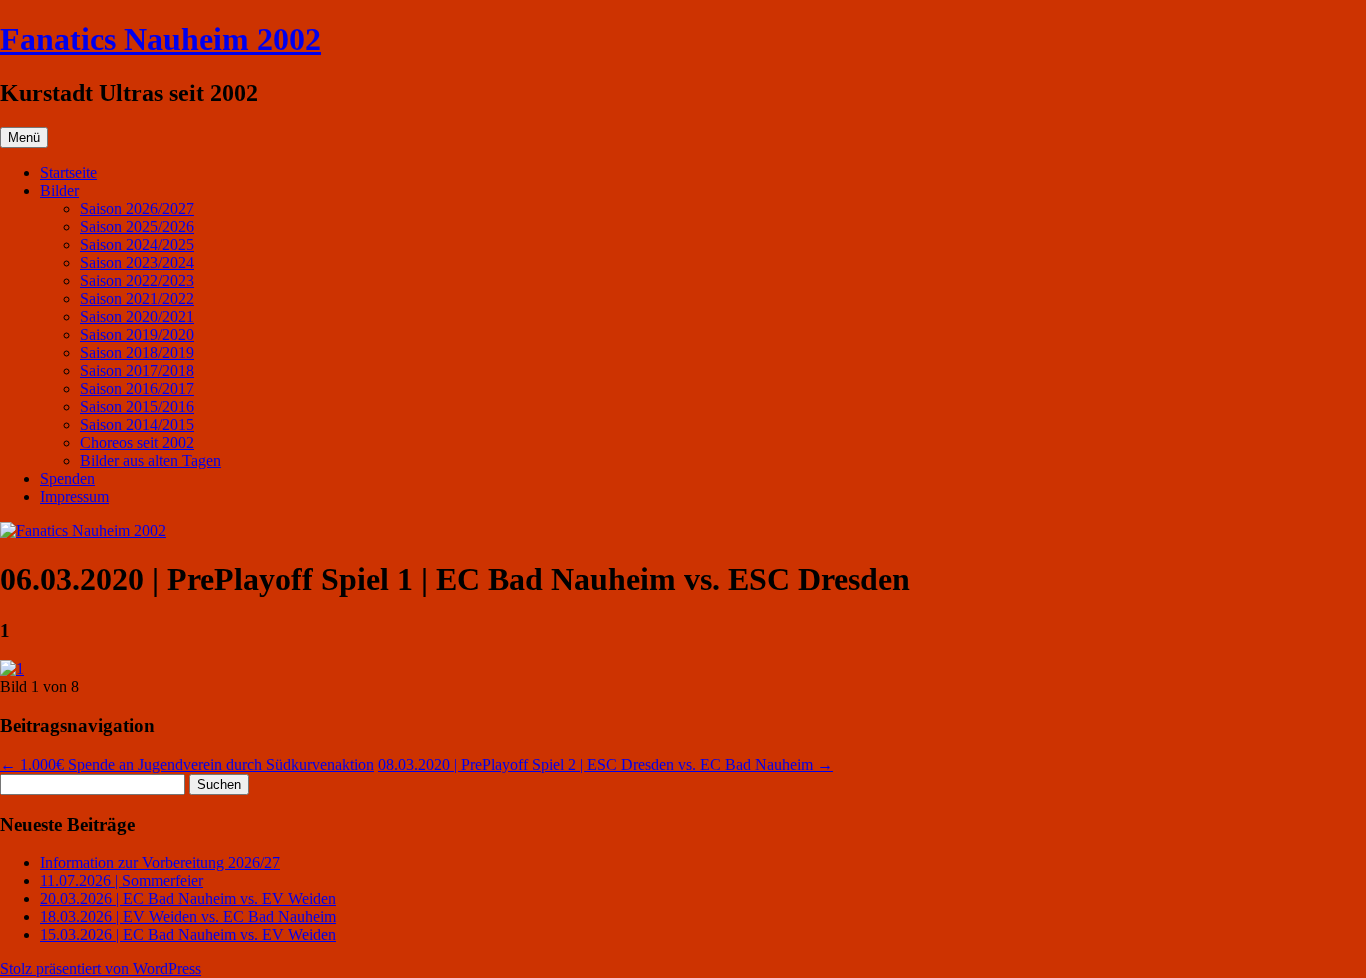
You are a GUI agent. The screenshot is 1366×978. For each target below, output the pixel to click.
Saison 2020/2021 (137, 316)
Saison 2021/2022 (137, 298)
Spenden (67, 478)
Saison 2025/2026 (137, 226)
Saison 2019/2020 (137, 334)
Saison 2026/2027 (137, 208)
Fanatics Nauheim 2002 (160, 39)
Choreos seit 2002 (137, 442)
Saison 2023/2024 (137, 262)
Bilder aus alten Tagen (150, 460)
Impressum (74, 496)
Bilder (59, 190)
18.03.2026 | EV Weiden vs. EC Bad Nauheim (188, 916)
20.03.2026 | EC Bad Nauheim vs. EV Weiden (188, 898)
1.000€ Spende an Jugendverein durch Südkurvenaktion (187, 764)
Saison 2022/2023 (137, 280)
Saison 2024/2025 (137, 244)
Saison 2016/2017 (137, 388)
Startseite (68, 172)
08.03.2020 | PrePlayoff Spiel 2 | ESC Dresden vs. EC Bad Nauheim (605, 764)
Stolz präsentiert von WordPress (100, 968)
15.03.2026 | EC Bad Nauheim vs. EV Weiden (188, 934)
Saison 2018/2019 (137, 352)
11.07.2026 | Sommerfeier (121, 880)
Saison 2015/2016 (137, 406)
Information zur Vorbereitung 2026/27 (160, 862)
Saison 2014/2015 (137, 424)
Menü (24, 137)
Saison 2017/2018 (137, 370)
